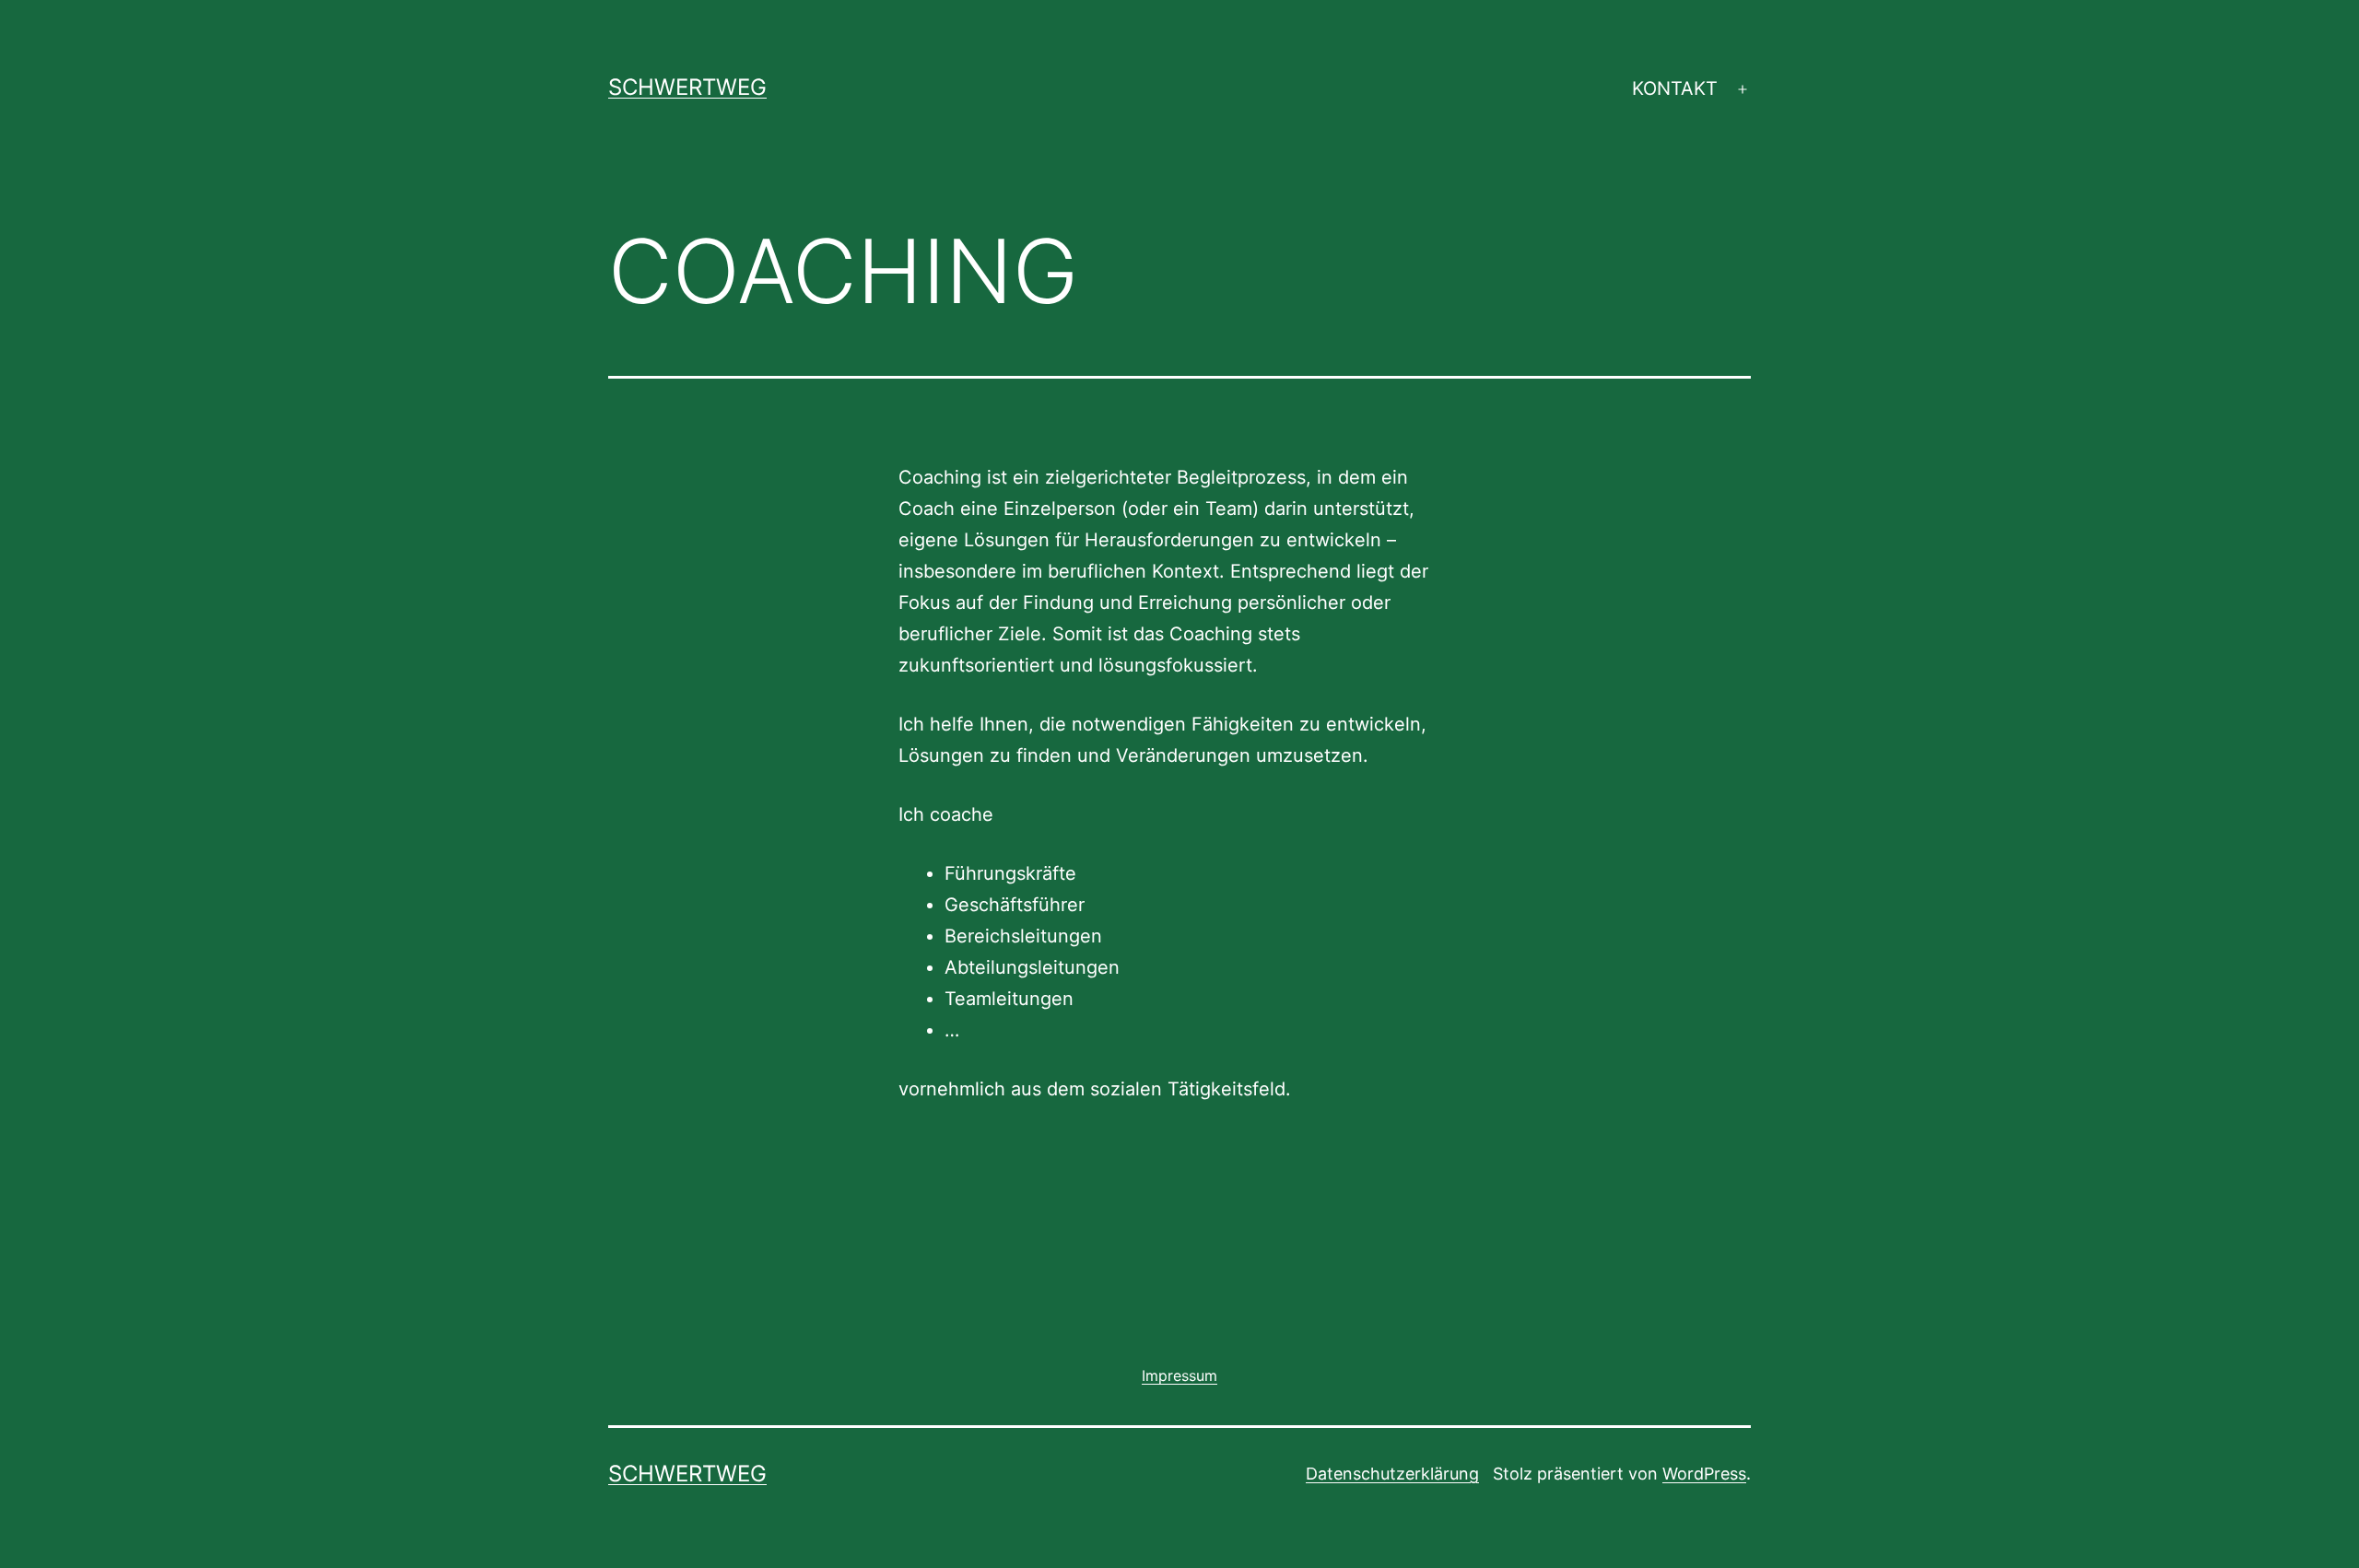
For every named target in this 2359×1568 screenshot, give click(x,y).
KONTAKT (1675, 88)
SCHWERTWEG (687, 87)
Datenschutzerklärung (1392, 1474)
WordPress (1704, 1474)
